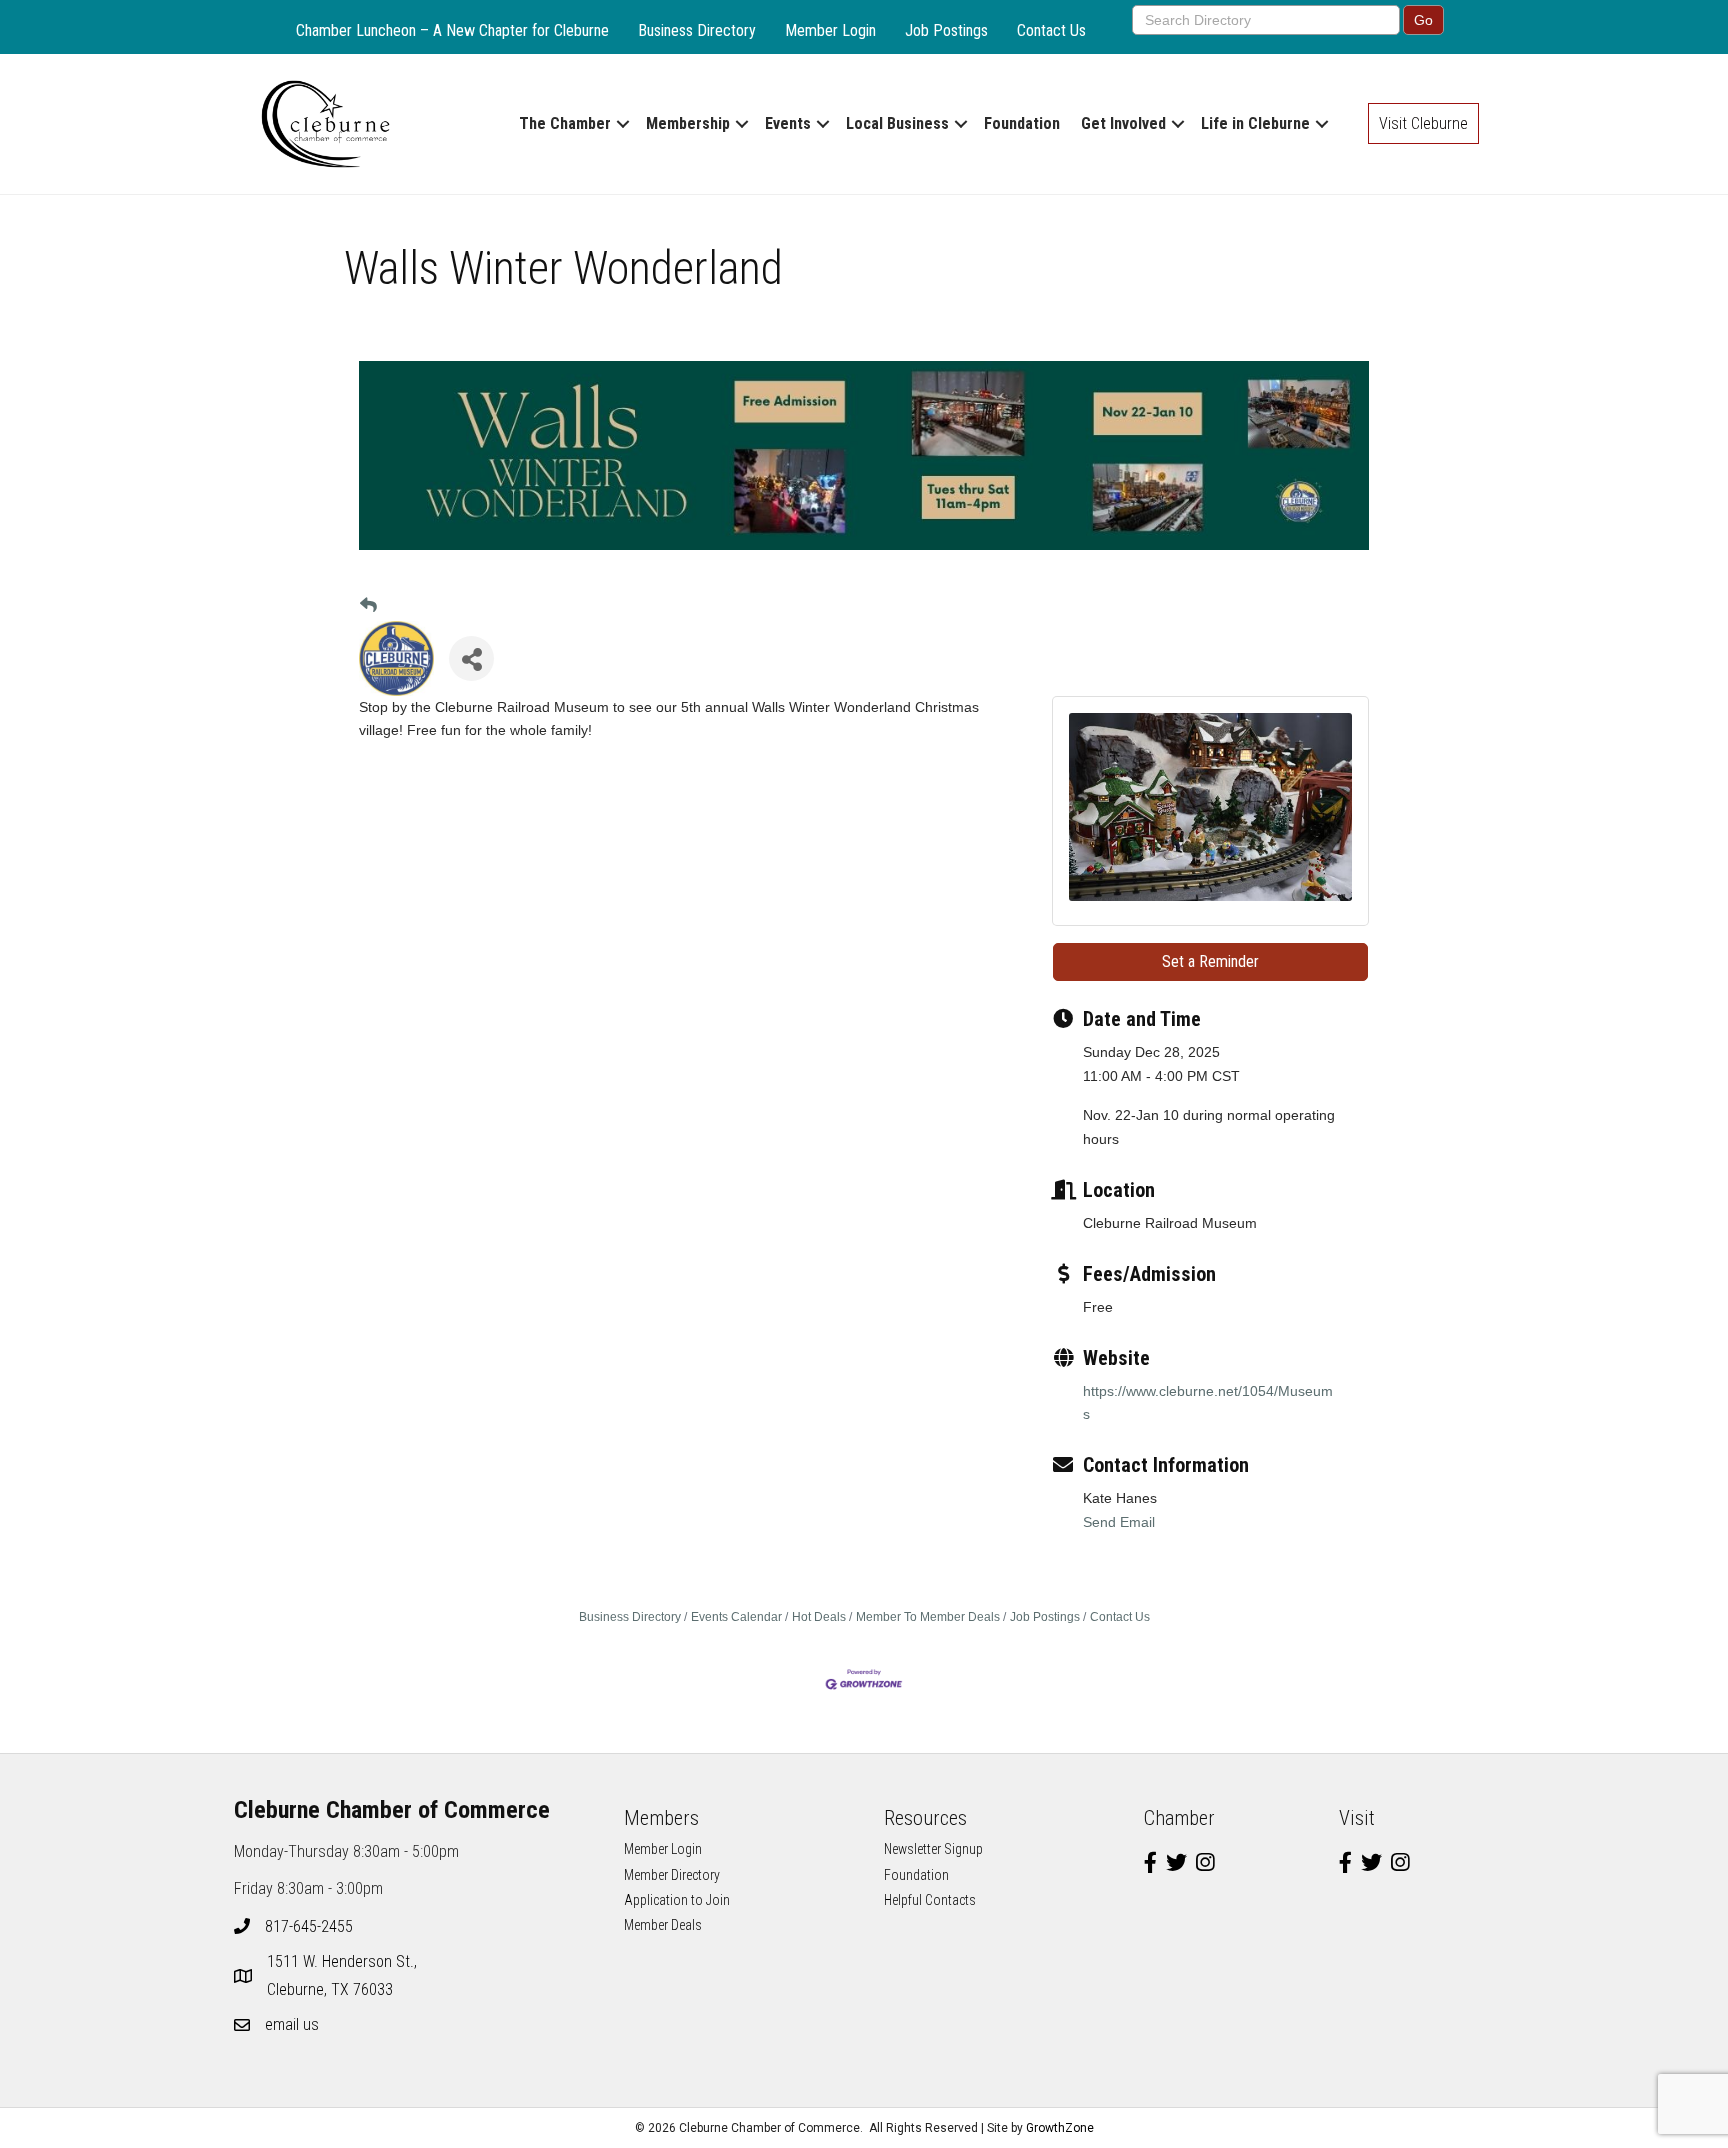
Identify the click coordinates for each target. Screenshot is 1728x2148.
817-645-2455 (309, 1926)
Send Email (1119, 1522)
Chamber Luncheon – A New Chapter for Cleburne (452, 30)
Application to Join (677, 1900)
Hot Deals (819, 1617)
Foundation (1022, 123)
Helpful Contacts (930, 1900)
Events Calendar (736, 1617)
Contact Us (1051, 30)
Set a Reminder (1210, 961)
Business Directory (697, 30)
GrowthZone (1060, 2128)
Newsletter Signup (933, 1849)
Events (788, 123)
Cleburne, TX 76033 (344, 1975)
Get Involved (1123, 123)
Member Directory (672, 1875)
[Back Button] (368, 606)
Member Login (830, 30)
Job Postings (946, 30)
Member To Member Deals (928, 1617)
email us (292, 2024)
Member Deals (663, 1925)
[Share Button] (471, 658)
